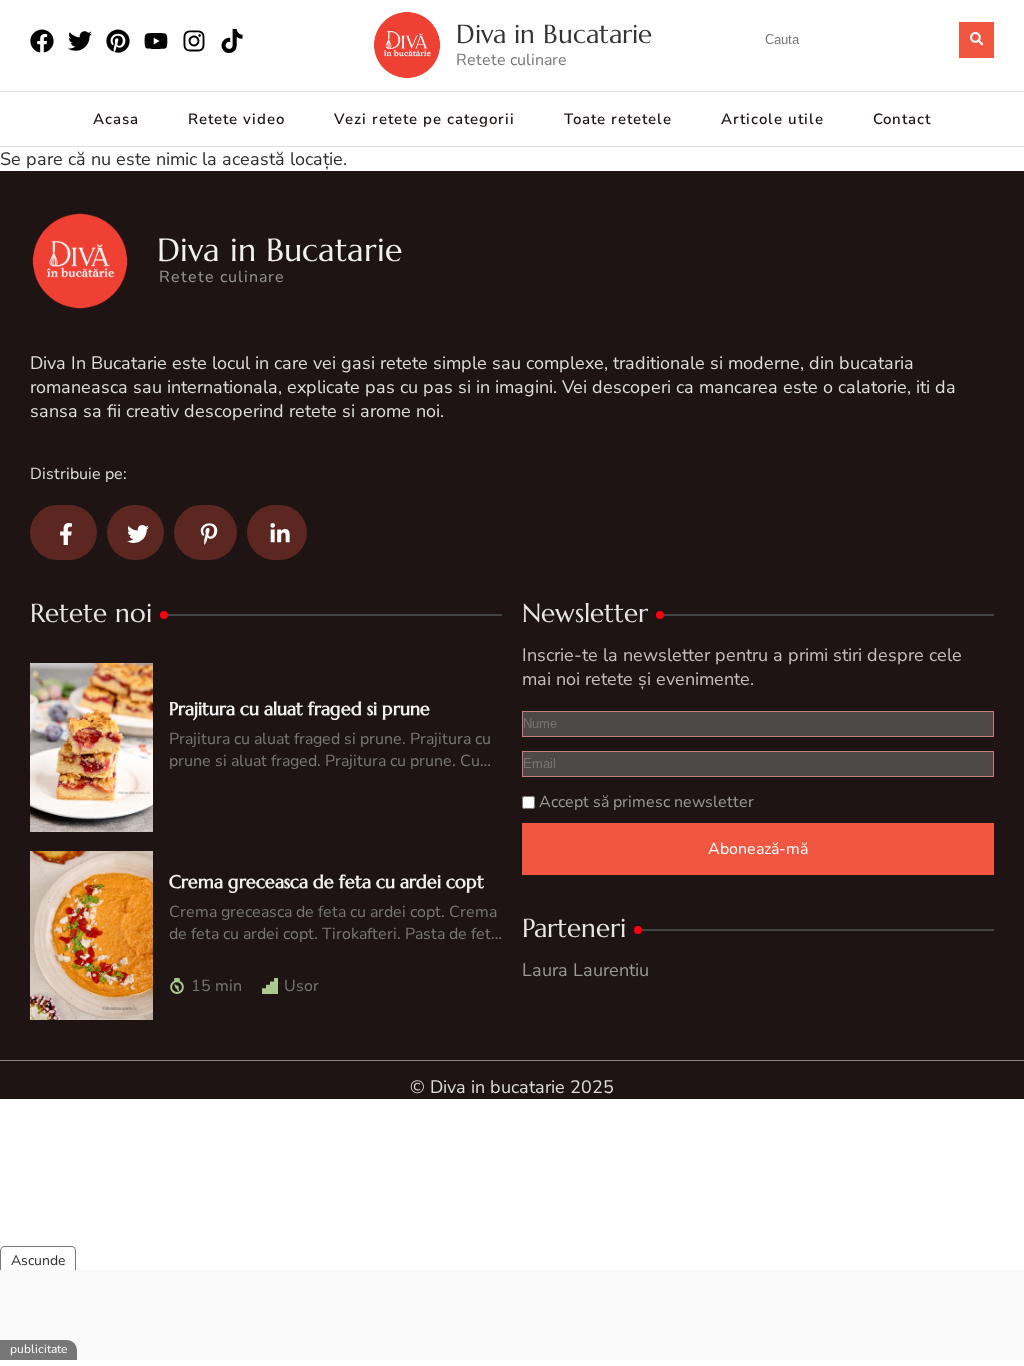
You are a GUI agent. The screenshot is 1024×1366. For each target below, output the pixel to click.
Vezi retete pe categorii (424, 119)
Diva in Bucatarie (554, 34)
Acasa (116, 119)
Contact (902, 119)
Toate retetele (618, 119)
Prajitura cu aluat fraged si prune (299, 708)
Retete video (236, 119)
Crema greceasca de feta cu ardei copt (326, 881)
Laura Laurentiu (585, 970)
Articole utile (772, 119)
